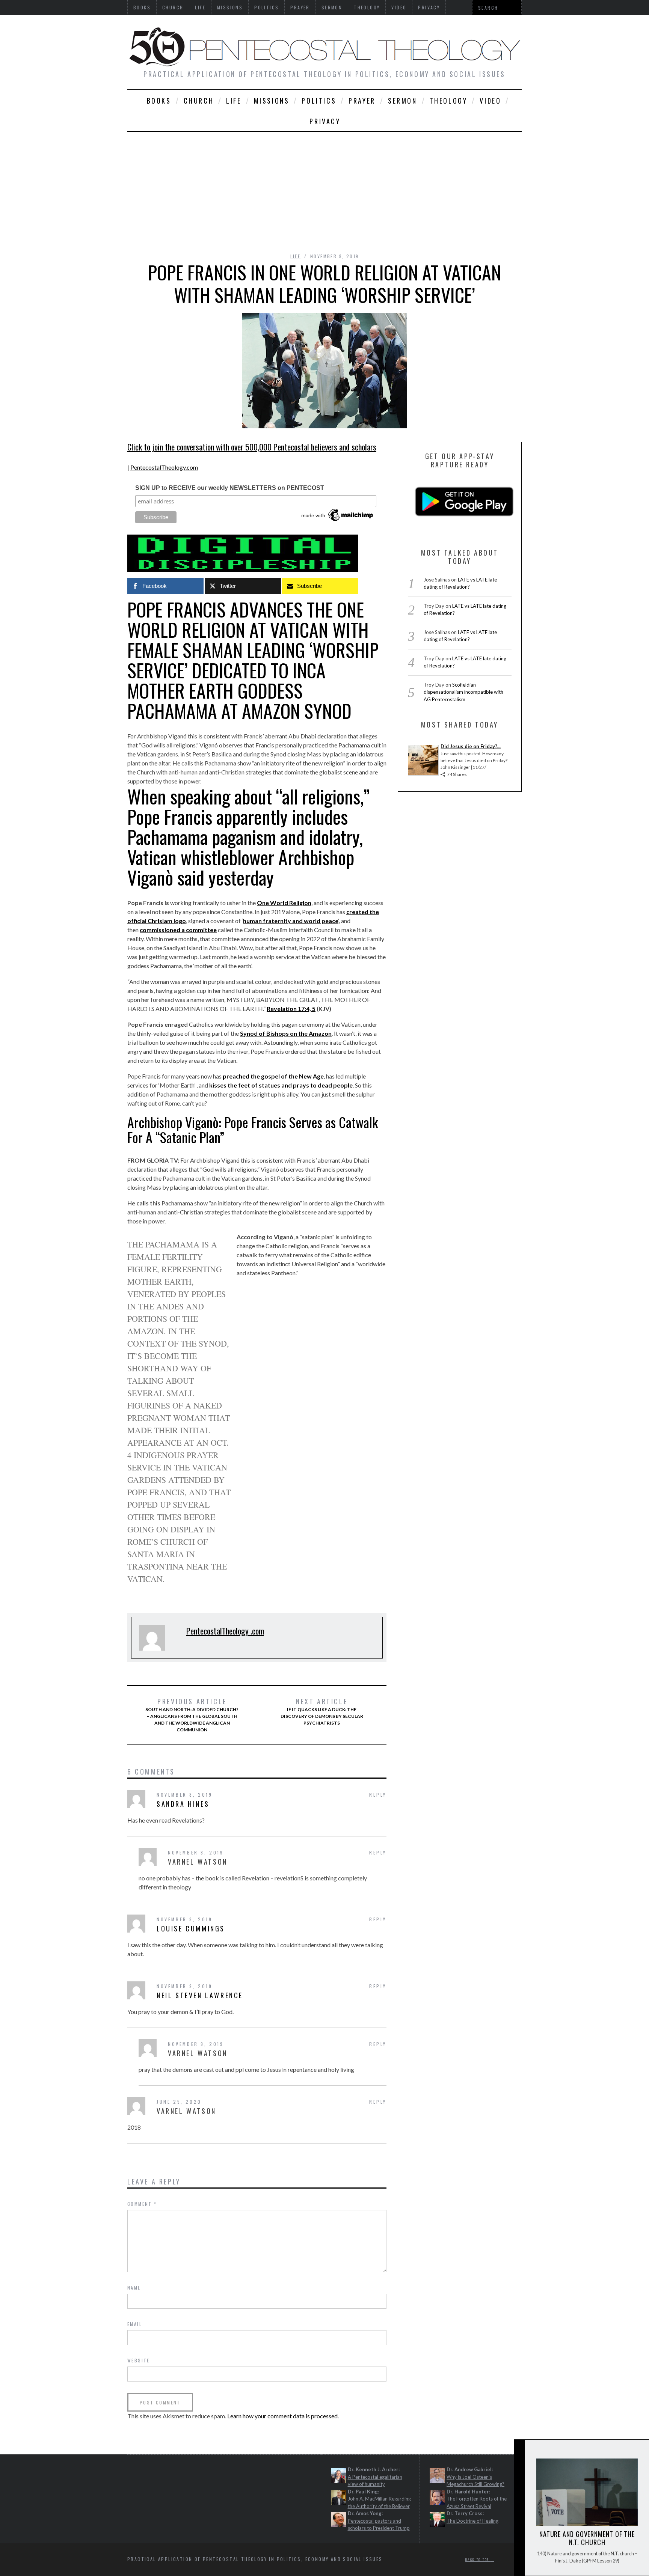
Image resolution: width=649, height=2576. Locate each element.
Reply (378, 1795)
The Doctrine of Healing (472, 2521)
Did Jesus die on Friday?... (471, 746)
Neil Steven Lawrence (200, 1995)
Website (139, 2360)
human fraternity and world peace (291, 921)
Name (134, 2288)
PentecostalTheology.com (164, 467)
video (490, 101)
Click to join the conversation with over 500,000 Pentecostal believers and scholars (252, 447)
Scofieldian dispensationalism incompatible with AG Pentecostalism (463, 692)
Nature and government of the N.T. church (587, 2538)
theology (449, 101)
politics (319, 101)
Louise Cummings (191, 1928)
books (159, 101)
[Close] (519, 2452)
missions (272, 101)
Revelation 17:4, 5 (291, 1009)
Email (135, 2324)
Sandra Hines (183, 1804)
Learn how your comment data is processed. (283, 2416)
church (199, 101)
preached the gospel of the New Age (273, 1076)
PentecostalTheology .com (225, 1631)
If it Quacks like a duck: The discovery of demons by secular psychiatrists (322, 1711)
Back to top (478, 2559)
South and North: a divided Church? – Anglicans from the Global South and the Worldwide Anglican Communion (192, 1715)
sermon (403, 101)
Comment (142, 2204)
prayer (362, 101)
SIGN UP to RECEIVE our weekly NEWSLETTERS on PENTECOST (230, 488)
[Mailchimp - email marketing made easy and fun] (338, 521)
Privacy (325, 121)
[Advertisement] (324, 188)
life (234, 101)
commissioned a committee (178, 930)
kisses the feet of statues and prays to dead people (281, 1085)
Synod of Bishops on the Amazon (286, 1033)
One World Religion (284, 903)
